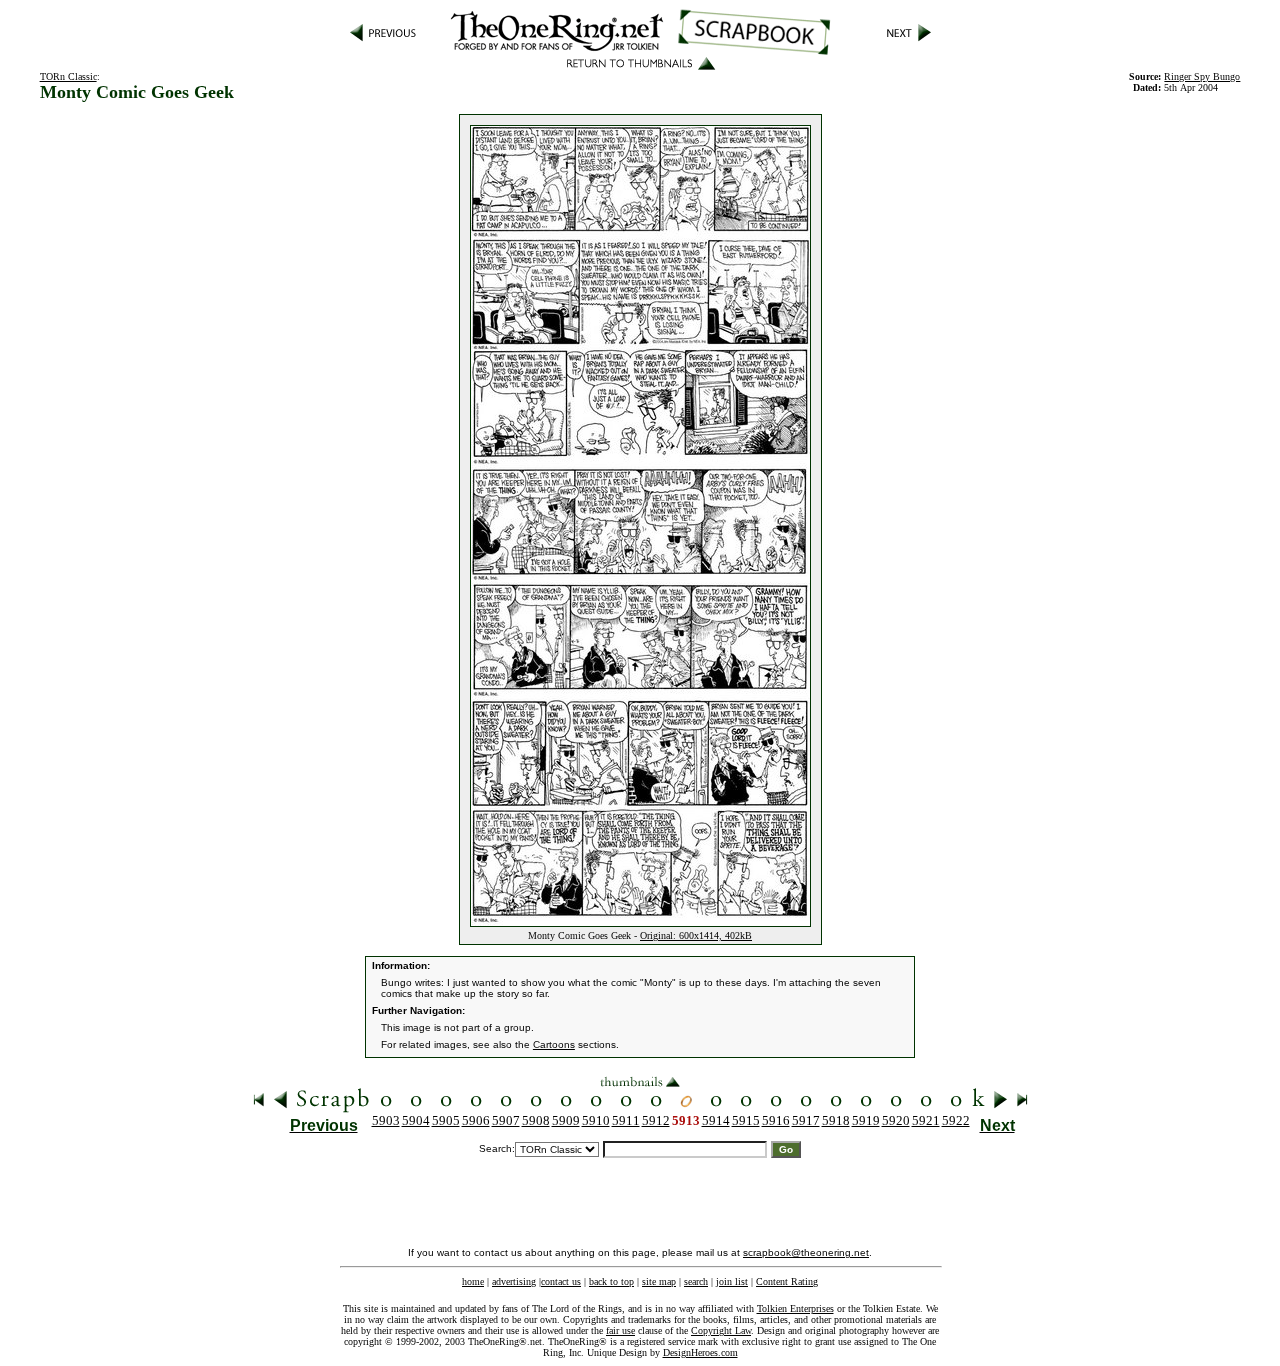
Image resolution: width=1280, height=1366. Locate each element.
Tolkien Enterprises (795, 1308)
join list (732, 1281)
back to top (611, 1281)
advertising (514, 1281)
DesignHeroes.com (700, 1352)
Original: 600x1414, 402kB (696, 935)
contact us (561, 1281)
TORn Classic (68, 76)
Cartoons (554, 1044)
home (473, 1281)
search (696, 1281)
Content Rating (787, 1281)
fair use (620, 1330)
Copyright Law (721, 1330)
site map (659, 1281)
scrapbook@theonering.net (806, 1252)
